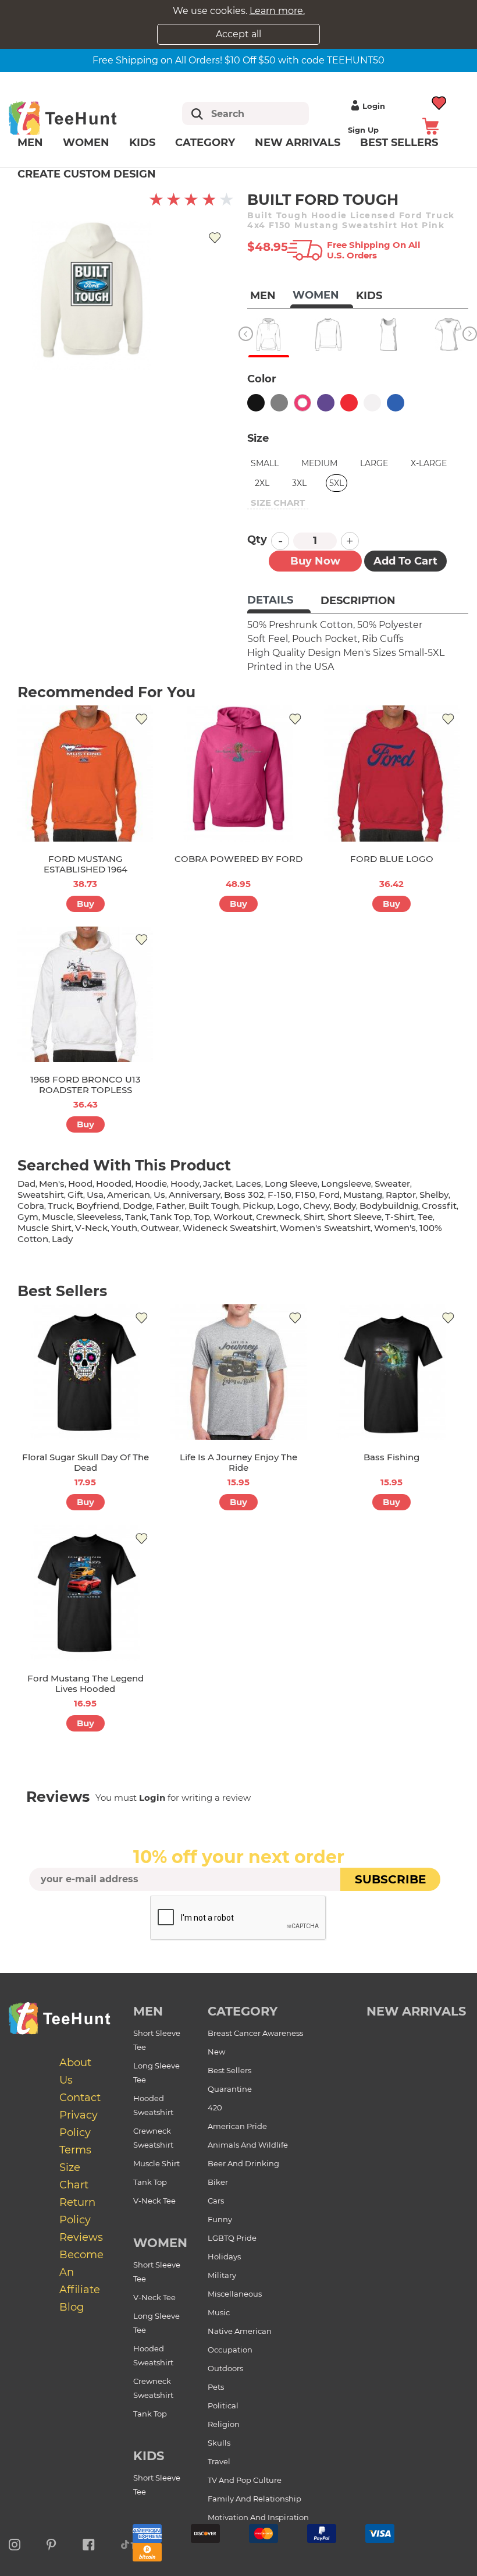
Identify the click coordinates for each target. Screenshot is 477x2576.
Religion (224, 2424)
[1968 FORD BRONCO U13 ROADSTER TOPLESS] (85, 994)
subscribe (390, 1879)
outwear (160, 1228)
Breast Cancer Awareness (255, 2033)
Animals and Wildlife (248, 2145)
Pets (216, 2387)
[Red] (349, 403)
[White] (372, 403)
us (159, 1195)
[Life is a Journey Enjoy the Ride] (238, 1372)
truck (60, 1206)
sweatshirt (41, 1195)
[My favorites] (439, 102)
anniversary (195, 1195)
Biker (218, 2182)
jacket (218, 1184)
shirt (314, 1217)
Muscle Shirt (156, 2163)
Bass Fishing (391, 1457)
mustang (363, 1195)
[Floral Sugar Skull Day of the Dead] (85, 1372)
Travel (219, 2461)
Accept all (238, 34)
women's (395, 1228)
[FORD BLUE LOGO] (392, 773)
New (216, 2052)
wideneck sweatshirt (229, 1228)
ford (329, 1195)
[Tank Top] (388, 335)
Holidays (224, 2256)
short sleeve (355, 1217)
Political (223, 2405)
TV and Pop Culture (245, 2480)
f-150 (280, 1195)
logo (288, 1206)
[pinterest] (51, 2543)
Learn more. (277, 11)
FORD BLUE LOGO (392, 859)
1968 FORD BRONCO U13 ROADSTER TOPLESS (86, 1085)
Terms (75, 2150)
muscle (58, 1217)
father (170, 1206)
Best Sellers (229, 2070)
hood (80, 1184)
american (129, 1195)
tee (425, 1217)
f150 (305, 1195)
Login (374, 106)
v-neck (91, 1228)
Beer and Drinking (243, 2163)
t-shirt (400, 1217)
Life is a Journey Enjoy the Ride (238, 1462)
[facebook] (89, 2543)
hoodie (151, 1184)
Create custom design (87, 174)
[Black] (256, 403)
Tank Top (150, 2182)
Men (30, 143)
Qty (257, 540)
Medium (319, 463)
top (202, 1217)
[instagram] (15, 2543)
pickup (258, 1206)
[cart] (430, 125)
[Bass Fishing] (392, 1372)
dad (26, 1184)
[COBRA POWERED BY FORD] (238, 773)
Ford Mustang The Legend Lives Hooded (86, 1683)
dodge (138, 1206)
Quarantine (230, 2089)
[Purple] (326, 403)
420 (215, 2107)
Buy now (315, 561)
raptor (401, 1195)
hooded (114, 1184)
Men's (52, 1184)
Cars (216, 2201)
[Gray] (279, 403)
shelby (434, 1195)
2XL (262, 483)
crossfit (439, 1206)
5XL (337, 483)
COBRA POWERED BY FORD (238, 859)
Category (205, 143)
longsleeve (346, 1184)
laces (248, 1184)
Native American (240, 2331)
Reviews (81, 2237)
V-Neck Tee (154, 2201)
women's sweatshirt (325, 1228)
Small (265, 463)
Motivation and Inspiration (258, 2517)
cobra (31, 1206)
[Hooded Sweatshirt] (268, 335)
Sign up (363, 130)
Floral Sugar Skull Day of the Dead (86, 1462)
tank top (170, 1217)
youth (124, 1228)
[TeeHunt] (77, 118)
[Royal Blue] (396, 403)
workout (233, 1217)
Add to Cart (405, 561)
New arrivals (298, 143)
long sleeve (291, 1184)
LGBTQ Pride (232, 2238)
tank (136, 1217)
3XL (299, 483)
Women (86, 143)
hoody (185, 1184)
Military (222, 2275)
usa (95, 1195)
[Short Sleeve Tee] (448, 335)
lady (62, 1239)
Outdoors (225, 2368)
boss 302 (244, 1195)
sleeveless (99, 1217)
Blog (72, 2307)
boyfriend (98, 1206)
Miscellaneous (235, 2294)
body (345, 1206)
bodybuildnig (389, 1206)
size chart (278, 503)
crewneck (278, 1217)
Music (219, 2312)
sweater (392, 1184)
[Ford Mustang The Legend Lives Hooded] (85, 1593)
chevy (316, 1206)
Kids (142, 143)
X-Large (429, 463)
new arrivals (416, 2011)
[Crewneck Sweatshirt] (328, 335)
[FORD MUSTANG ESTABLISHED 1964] (85, 773)
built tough (214, 1206)
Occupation (230, 2350)
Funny (220, 2219)
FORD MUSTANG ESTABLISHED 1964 (86, 864)
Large (374, 463)
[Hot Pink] (302, 403)
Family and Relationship (254, 2499)
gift (75, 1195)
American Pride (237, 2126)
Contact (80, 2098)
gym (28, 1217)
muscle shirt (45, 1228)
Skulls (219, 2443)
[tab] (279, 601)
